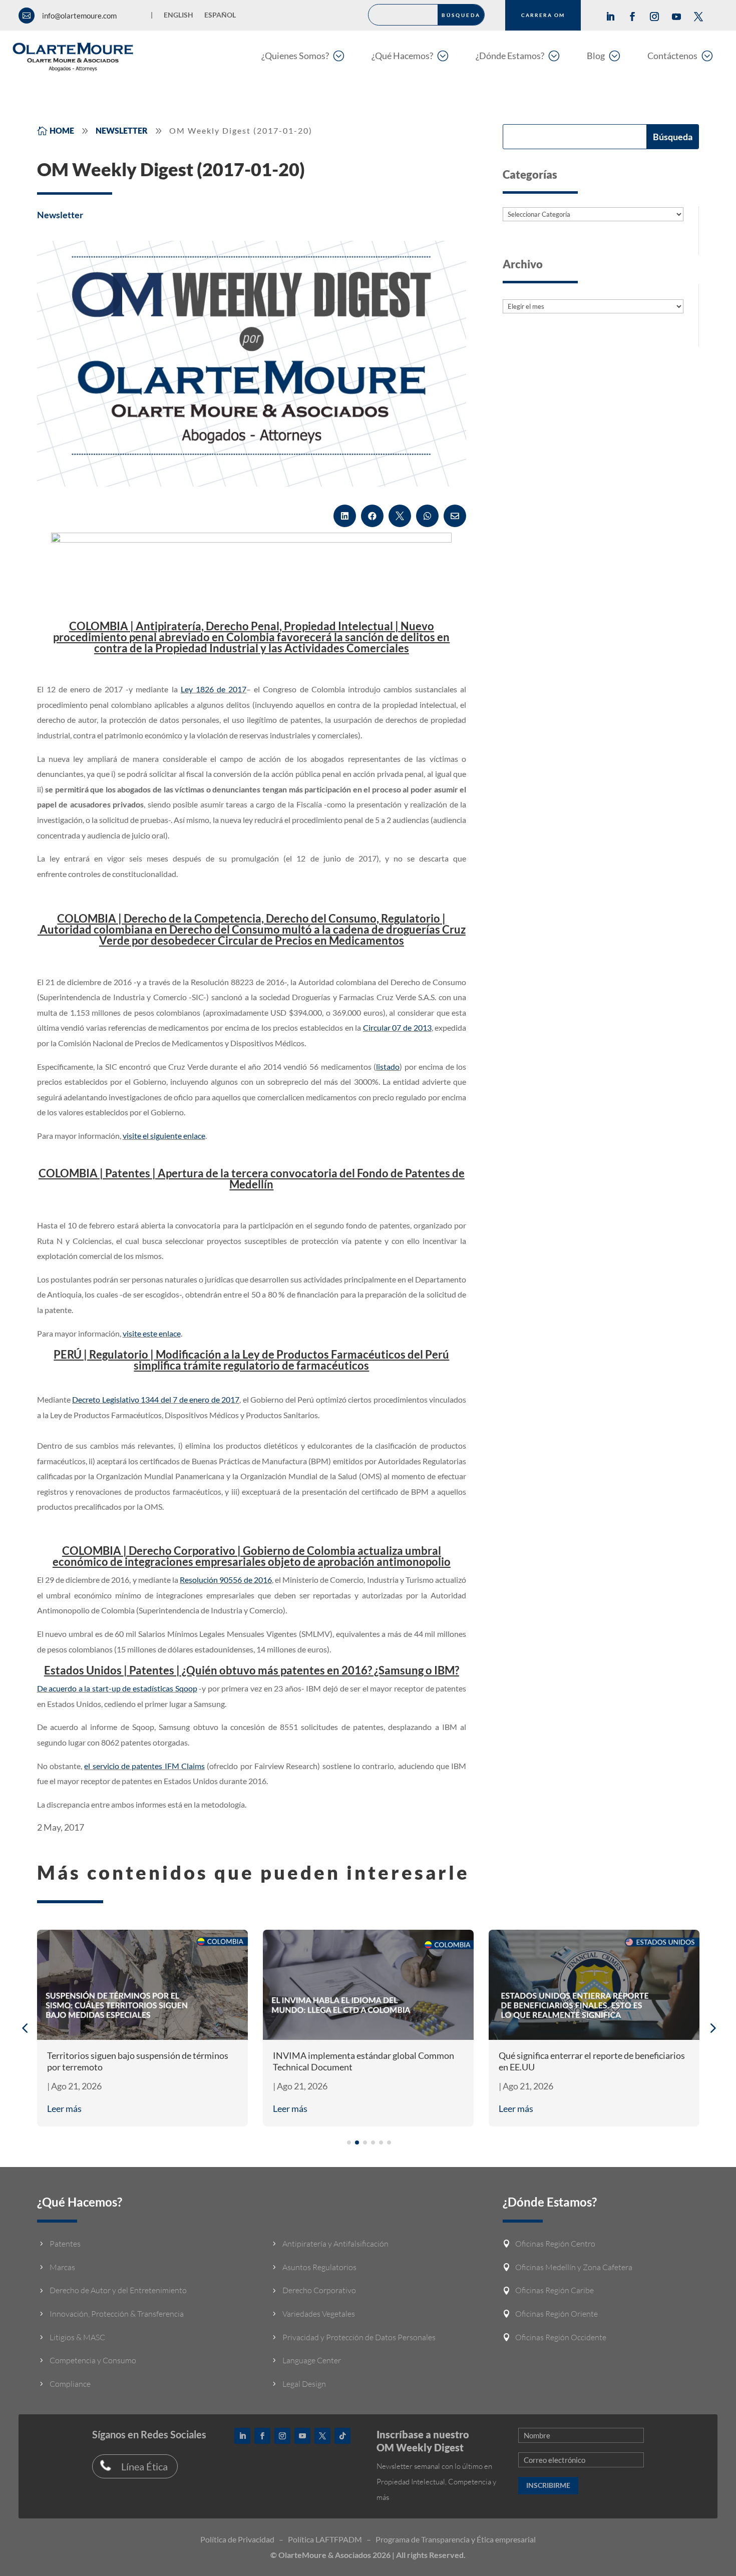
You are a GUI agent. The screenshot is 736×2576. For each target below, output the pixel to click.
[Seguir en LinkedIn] (610, 17)
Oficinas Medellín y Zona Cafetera (574, 2267)
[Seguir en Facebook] (632, 17)
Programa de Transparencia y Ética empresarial (456, 2539)
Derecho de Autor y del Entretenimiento (118, 2290)
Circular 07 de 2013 (397, 1027)
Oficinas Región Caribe (555, 2290)
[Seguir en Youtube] (676, 17)
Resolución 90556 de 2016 (226, 1580)
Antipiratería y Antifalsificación (335, 2244)
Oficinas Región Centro (555, 2244)
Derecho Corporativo (319, 2290)
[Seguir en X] (698, 17)
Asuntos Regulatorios (319, 2267)
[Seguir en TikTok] (342, 2436)
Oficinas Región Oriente (557, 2314)
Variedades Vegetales (319, 2314)
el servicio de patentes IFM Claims (144, 1766)
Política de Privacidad (237, 2539)
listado (388, 1066)
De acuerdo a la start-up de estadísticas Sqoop (117, 1688)
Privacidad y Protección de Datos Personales (359, 2337)
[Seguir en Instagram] (654, 17)
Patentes (65, 2244)
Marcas (62, 2267)
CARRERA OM (543, 15)
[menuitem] (303, 55)
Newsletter (60, 215)
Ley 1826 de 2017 (214, 689)
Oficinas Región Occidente (561, 2337)
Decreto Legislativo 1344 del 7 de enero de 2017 (156, 1399)
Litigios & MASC (77, 2337)
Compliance (70, 2384)
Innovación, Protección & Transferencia (117, 2314)
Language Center (312, 2360)
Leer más (64, 2108)
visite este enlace (152, 1333)
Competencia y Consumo (93, 2360)
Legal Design (304, 2384)
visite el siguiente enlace (164, 1136)
